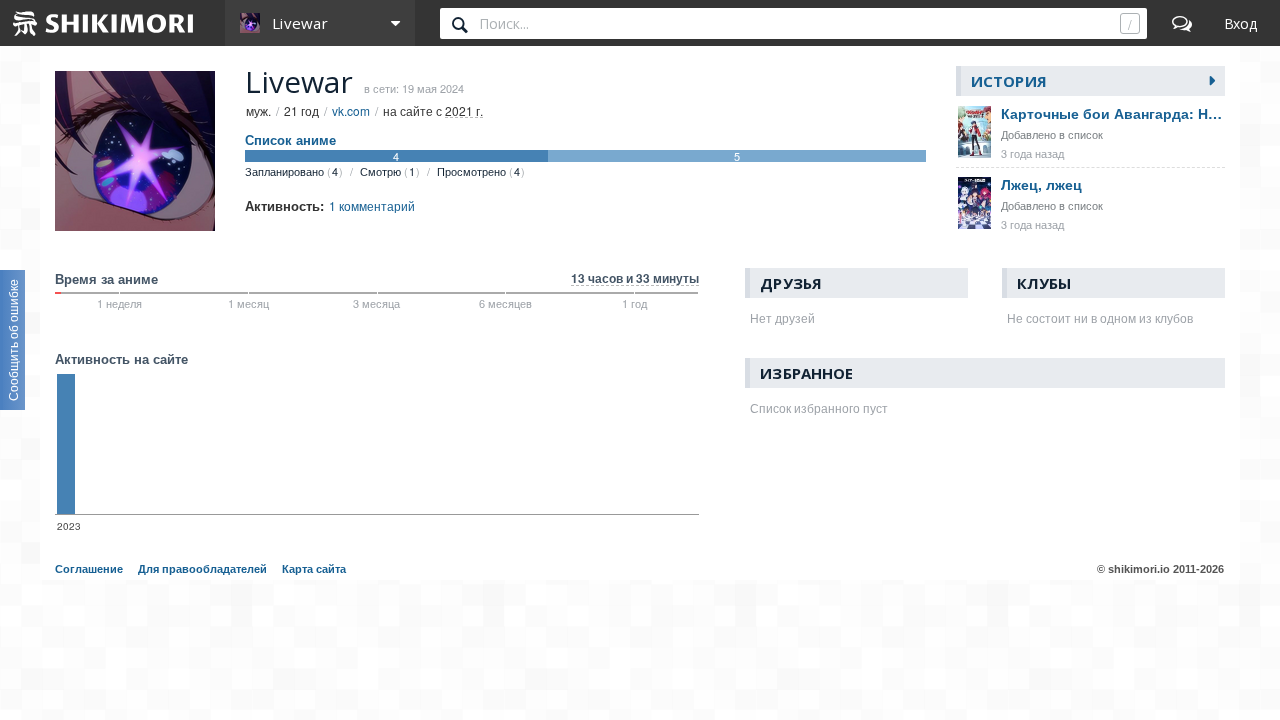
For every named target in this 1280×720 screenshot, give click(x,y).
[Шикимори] (104, 23)
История (1009, 81)
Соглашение (89, 569)
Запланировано (291, 171)
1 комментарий (372, 205)
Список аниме (290, 140)
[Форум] (1182, 23)
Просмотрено (478, 171)
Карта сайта (314, 569)
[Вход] (1240, 23)
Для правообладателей (202, 569)
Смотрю (387, 171)
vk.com (351, 110)
